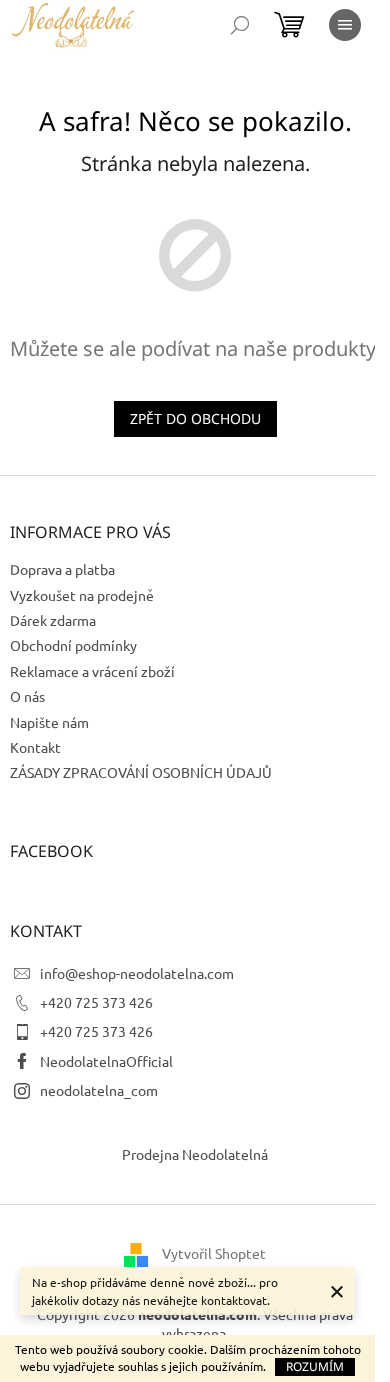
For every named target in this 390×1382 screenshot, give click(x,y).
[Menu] (345, 25)
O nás (27, 696)
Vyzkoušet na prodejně (82, 595)
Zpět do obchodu (195, 418)
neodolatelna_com (99, 1090)
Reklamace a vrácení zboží (92, 671)
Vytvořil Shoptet (214, 1252)
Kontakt (35, 747)
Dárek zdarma (53, 620)
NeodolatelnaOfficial (106, 1061)
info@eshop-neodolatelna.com (137, 973)
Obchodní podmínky (73, 645)
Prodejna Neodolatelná (195, 1154)
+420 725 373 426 (96, 1002)
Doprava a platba (62, 569)
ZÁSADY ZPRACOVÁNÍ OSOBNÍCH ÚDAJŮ (141, 772)
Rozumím (315, 1366)
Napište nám (49, 722)
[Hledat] (240, 25)
